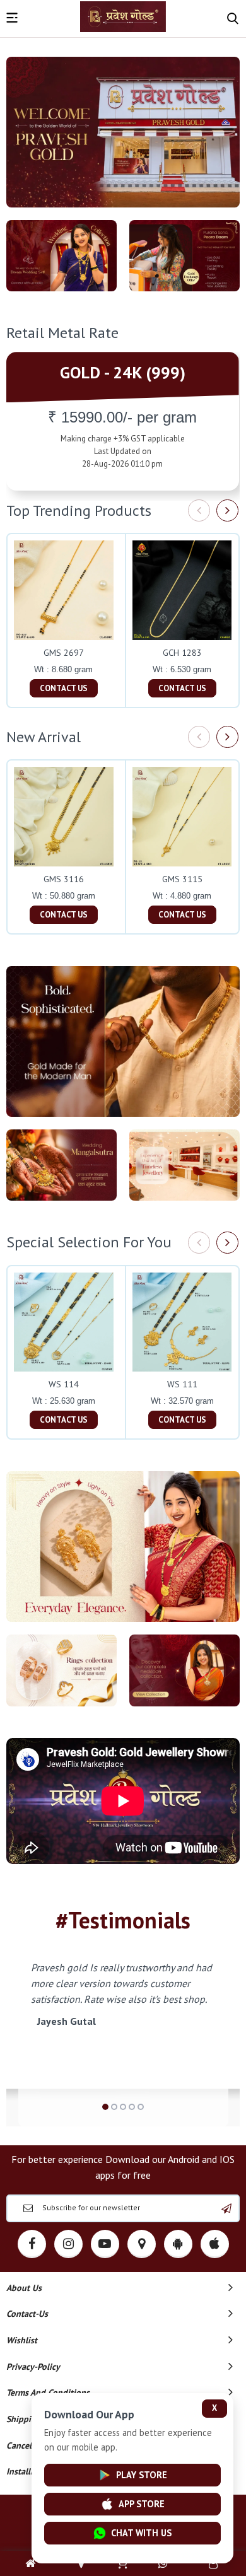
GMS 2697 (64, 653)
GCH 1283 (182, 653)
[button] (105, 2107)
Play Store (142, 2475)
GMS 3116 (64, 879)
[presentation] (199, 510)
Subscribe (226, 2208)
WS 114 (64, 1384)
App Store (142, 2504)
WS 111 (182, 1384)
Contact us (64, 688)
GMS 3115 (182, 879)
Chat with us (141, 2533)
